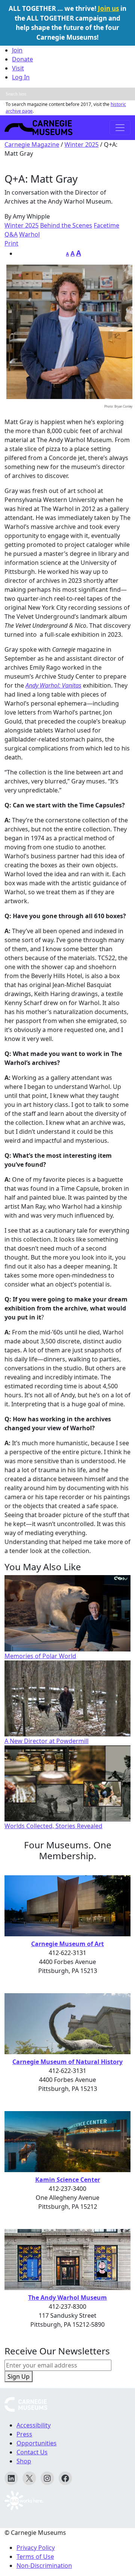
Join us (108, 8)
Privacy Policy (36, 2548)
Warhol (29, 234)
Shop (24, 2461)
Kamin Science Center (68, 2180)
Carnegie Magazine (32, 144)
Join (17, 50)
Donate (22, 59)
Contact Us (32, 2452)
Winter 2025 (82, 144)
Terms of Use (35, 2557)
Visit (18, 68)
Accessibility (34, 2425)
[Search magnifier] (129, 94)
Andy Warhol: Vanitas (53, 685)
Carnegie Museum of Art (67, 1944)
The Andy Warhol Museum (67, 2298)
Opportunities (37, 2443)
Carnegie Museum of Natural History (67, 2062)
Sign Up (19, 2376)
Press (24, 2434)
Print (11, 243)
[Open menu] (120, 128)
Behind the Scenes (66, 225)
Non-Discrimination (44, 2566)
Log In (21, 77)
